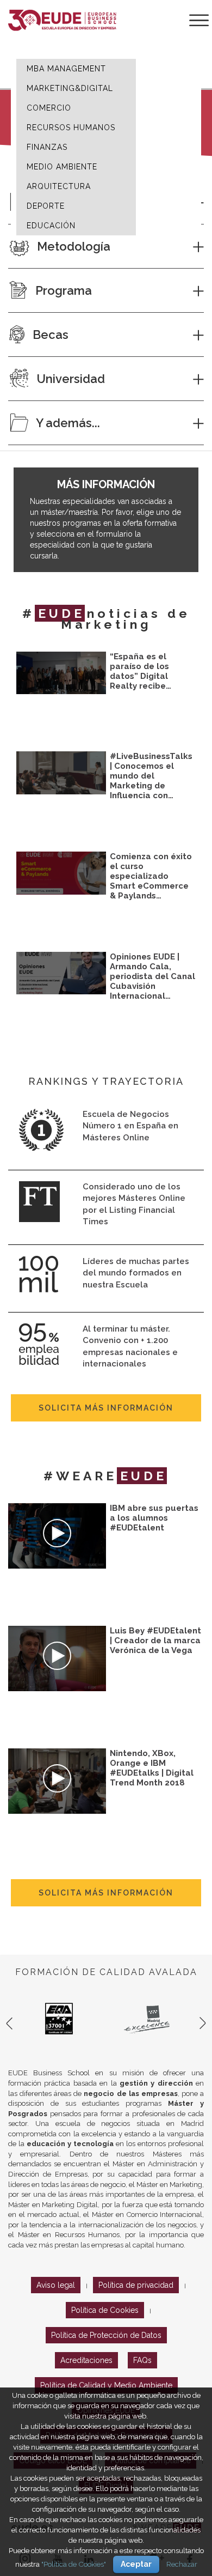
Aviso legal (56, 2285)
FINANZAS (47, 147)
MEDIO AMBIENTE (62, 167)
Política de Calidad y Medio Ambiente (106, 2385)
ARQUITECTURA (59, 186)
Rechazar (182, 2564)
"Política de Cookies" (74, 2564)
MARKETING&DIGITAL (70, 88)
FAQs (142, 2360)
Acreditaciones (86, 2360)
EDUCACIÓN (51, 226)
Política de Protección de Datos (106, 2335)
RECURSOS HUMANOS (71, 127)
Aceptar (136, 2564)
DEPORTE (46, 206)
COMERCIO (49, 108)
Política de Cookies (105, 2310)
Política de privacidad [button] (136, 2285)
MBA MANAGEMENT (66, 69)
